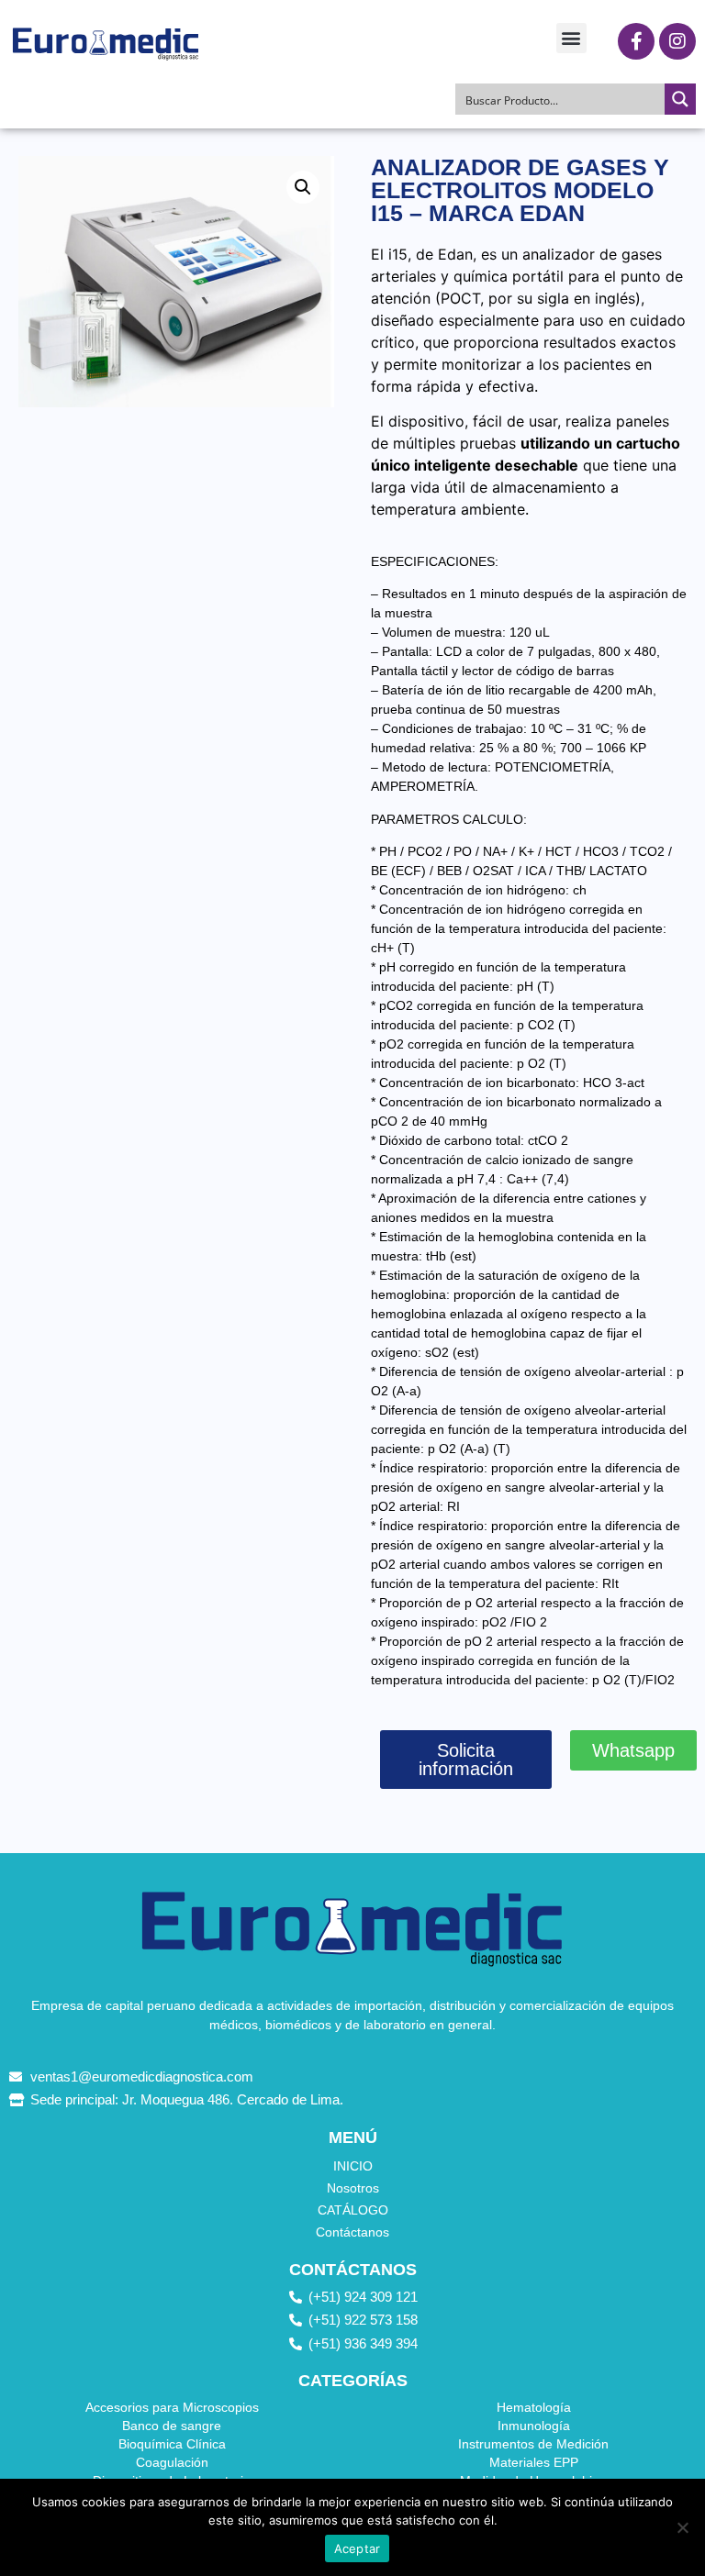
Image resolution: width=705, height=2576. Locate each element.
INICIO (353, 2166)
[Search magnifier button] (680, 99)
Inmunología (534, 2426)
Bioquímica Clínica (172, 2444)
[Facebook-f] (636, 41)
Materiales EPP (534, 2462)
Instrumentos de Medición (533, 2444)
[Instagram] (677, 41)
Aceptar (358, 2548)
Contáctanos (352, 2232)
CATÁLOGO (353, 2210)
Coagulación (172, 2462)
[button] (571, 38)
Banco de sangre (172, 2426)
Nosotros (353, 2188)
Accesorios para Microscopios (172, 2407)
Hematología (534, 2407)
